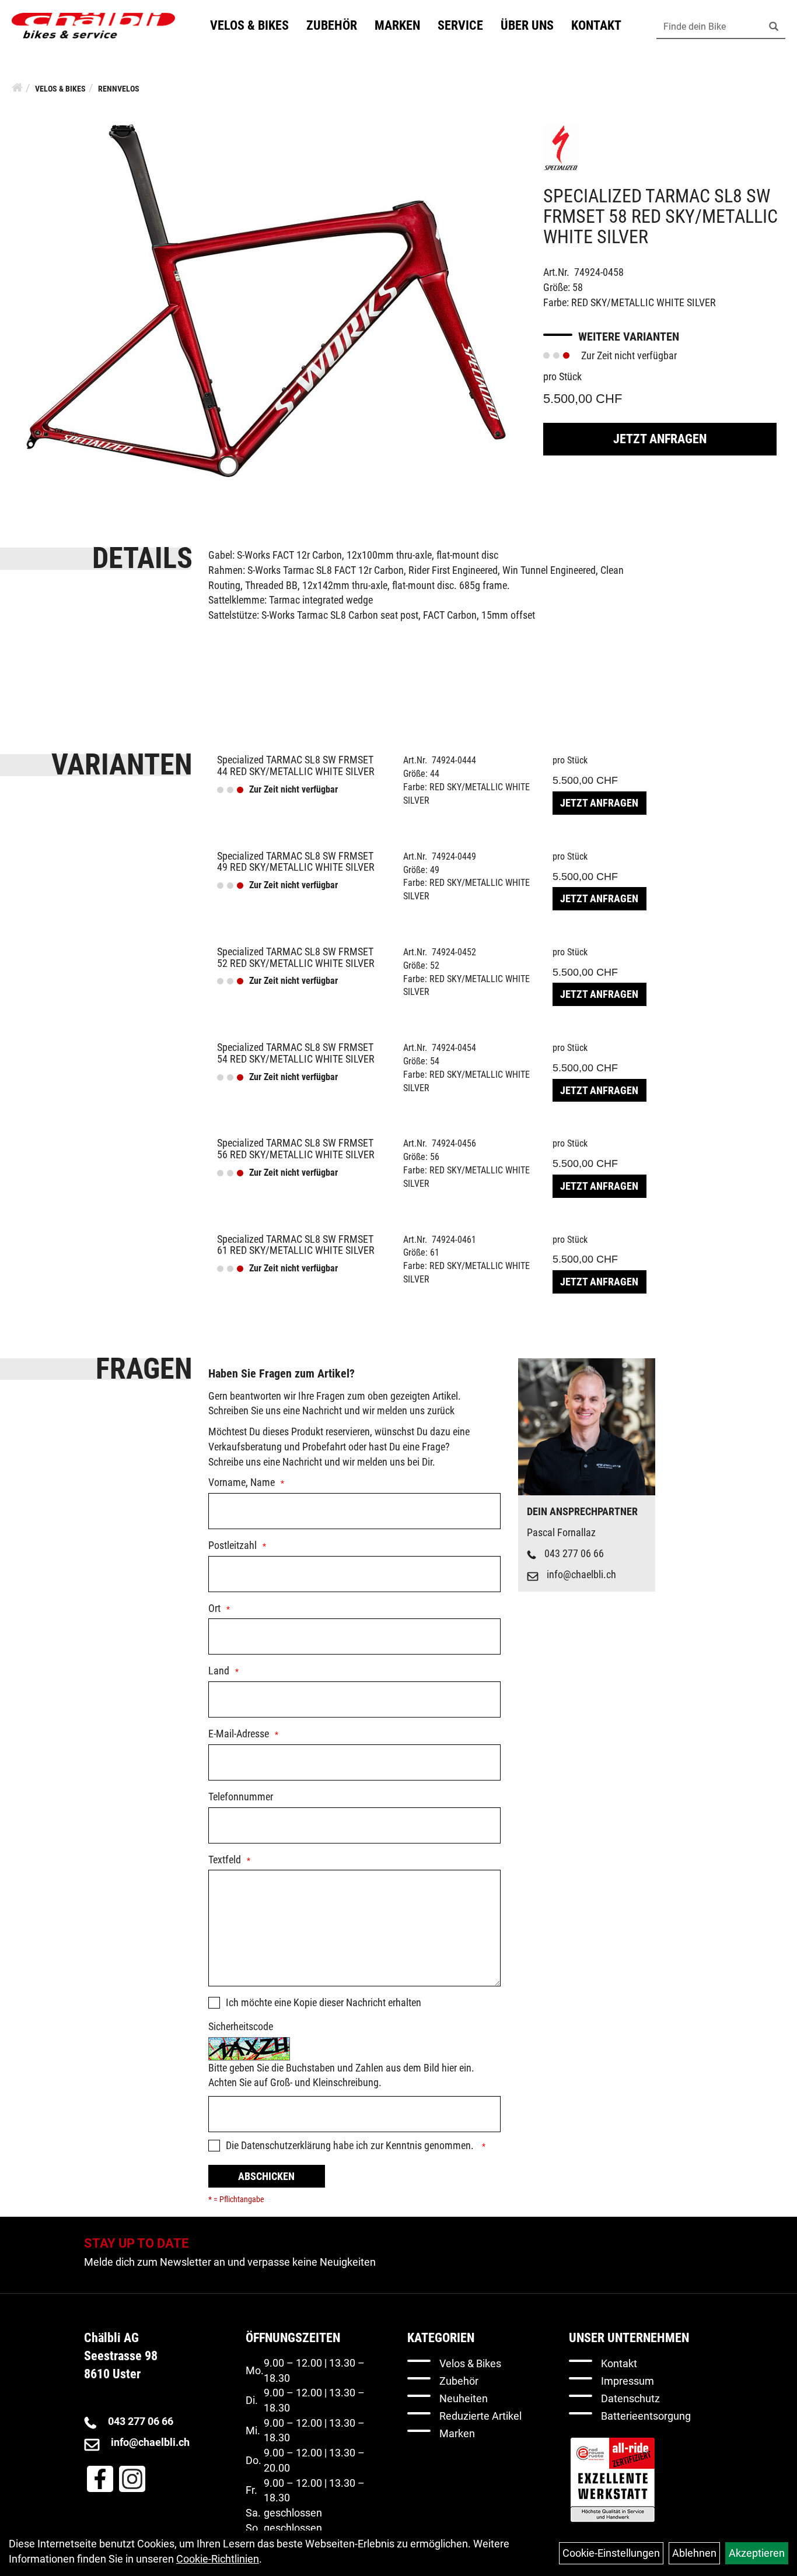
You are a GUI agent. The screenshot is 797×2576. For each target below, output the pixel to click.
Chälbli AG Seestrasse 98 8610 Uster (121, 2356)
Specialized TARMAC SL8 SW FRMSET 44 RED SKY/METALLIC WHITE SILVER (296, 765)
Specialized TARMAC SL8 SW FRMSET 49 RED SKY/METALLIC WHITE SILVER (296, 862)
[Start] (17, 87)
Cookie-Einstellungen (611, 2553)
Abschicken (266, 2176)
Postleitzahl (233, 1545)
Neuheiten (464, 2398)
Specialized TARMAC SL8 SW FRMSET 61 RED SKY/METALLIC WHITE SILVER (296, 1245)
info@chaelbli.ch (581, 1574)
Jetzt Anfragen (660, 439)
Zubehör (332, 25)
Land (219, 1671)
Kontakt (596, 25)
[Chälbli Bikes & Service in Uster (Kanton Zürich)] (93, 26)
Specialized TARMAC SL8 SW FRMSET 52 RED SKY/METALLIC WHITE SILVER (296, 957)
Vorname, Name (242, 1482)
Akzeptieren (757, 2553)
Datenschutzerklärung (286, 2145)
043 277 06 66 (574, 1553)
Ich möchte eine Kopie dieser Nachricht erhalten (324, 2002)
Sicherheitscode (241, 2026)
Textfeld (225, 1860)
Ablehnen (694, 2553)
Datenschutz (630, 2398)
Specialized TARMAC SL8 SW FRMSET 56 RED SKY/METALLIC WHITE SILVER (296, 1149)
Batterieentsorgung (646, 2416)
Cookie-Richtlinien (218, 2559)
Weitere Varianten (629, 337)
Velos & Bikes (249, 25)
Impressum (628, 2381)
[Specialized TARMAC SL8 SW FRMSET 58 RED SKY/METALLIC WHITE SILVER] (266, 299)
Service (460, 25)
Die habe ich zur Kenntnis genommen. (351, 2145)
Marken (397, 25)
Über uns (527, 25)
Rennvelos (119, 89)
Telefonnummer (241, 1797)
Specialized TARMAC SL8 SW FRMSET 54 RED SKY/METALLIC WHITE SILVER (296, 1053)
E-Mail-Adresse (239, 1734)
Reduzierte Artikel (480, 2416)
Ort (214, 1608)
